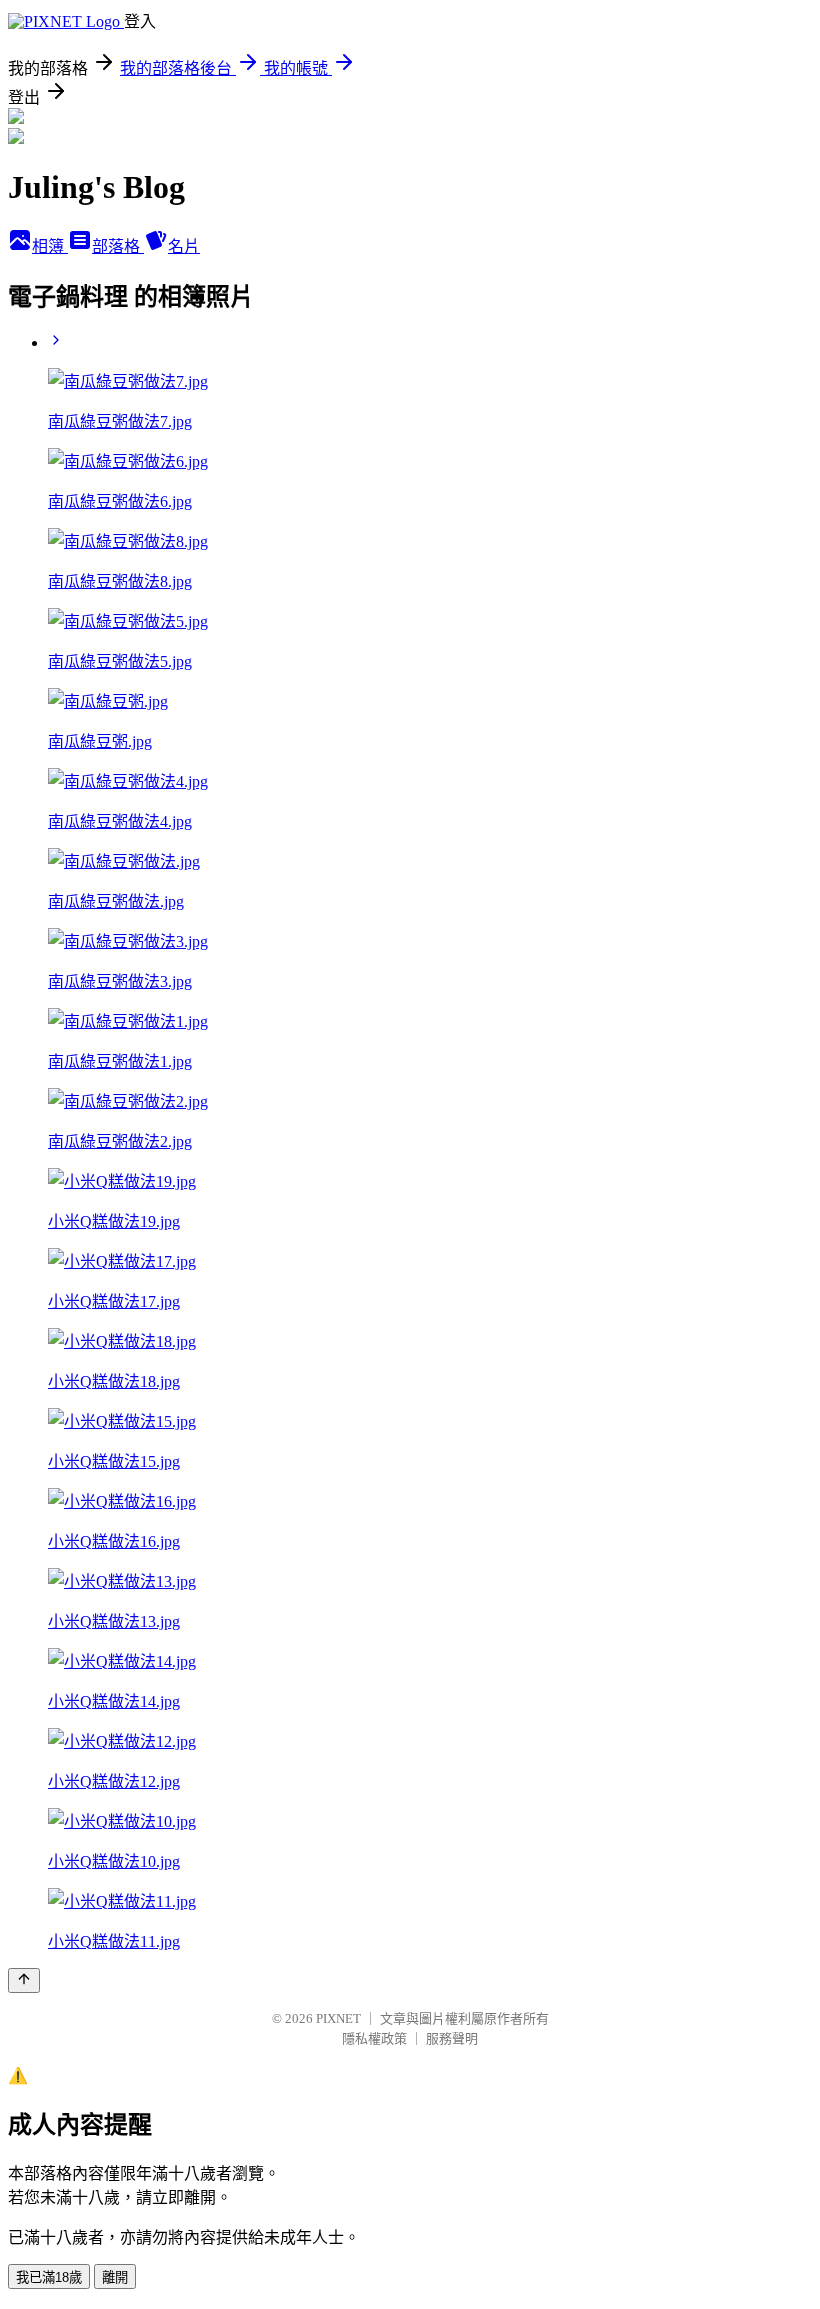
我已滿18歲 (49, 2277)
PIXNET (338, 2018)
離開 (115, 2277)
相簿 (50, 246)
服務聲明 (452, 2038)
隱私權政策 (374, 2038)
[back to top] (24, 1980)
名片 (184, 246)
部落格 (118, 246)
